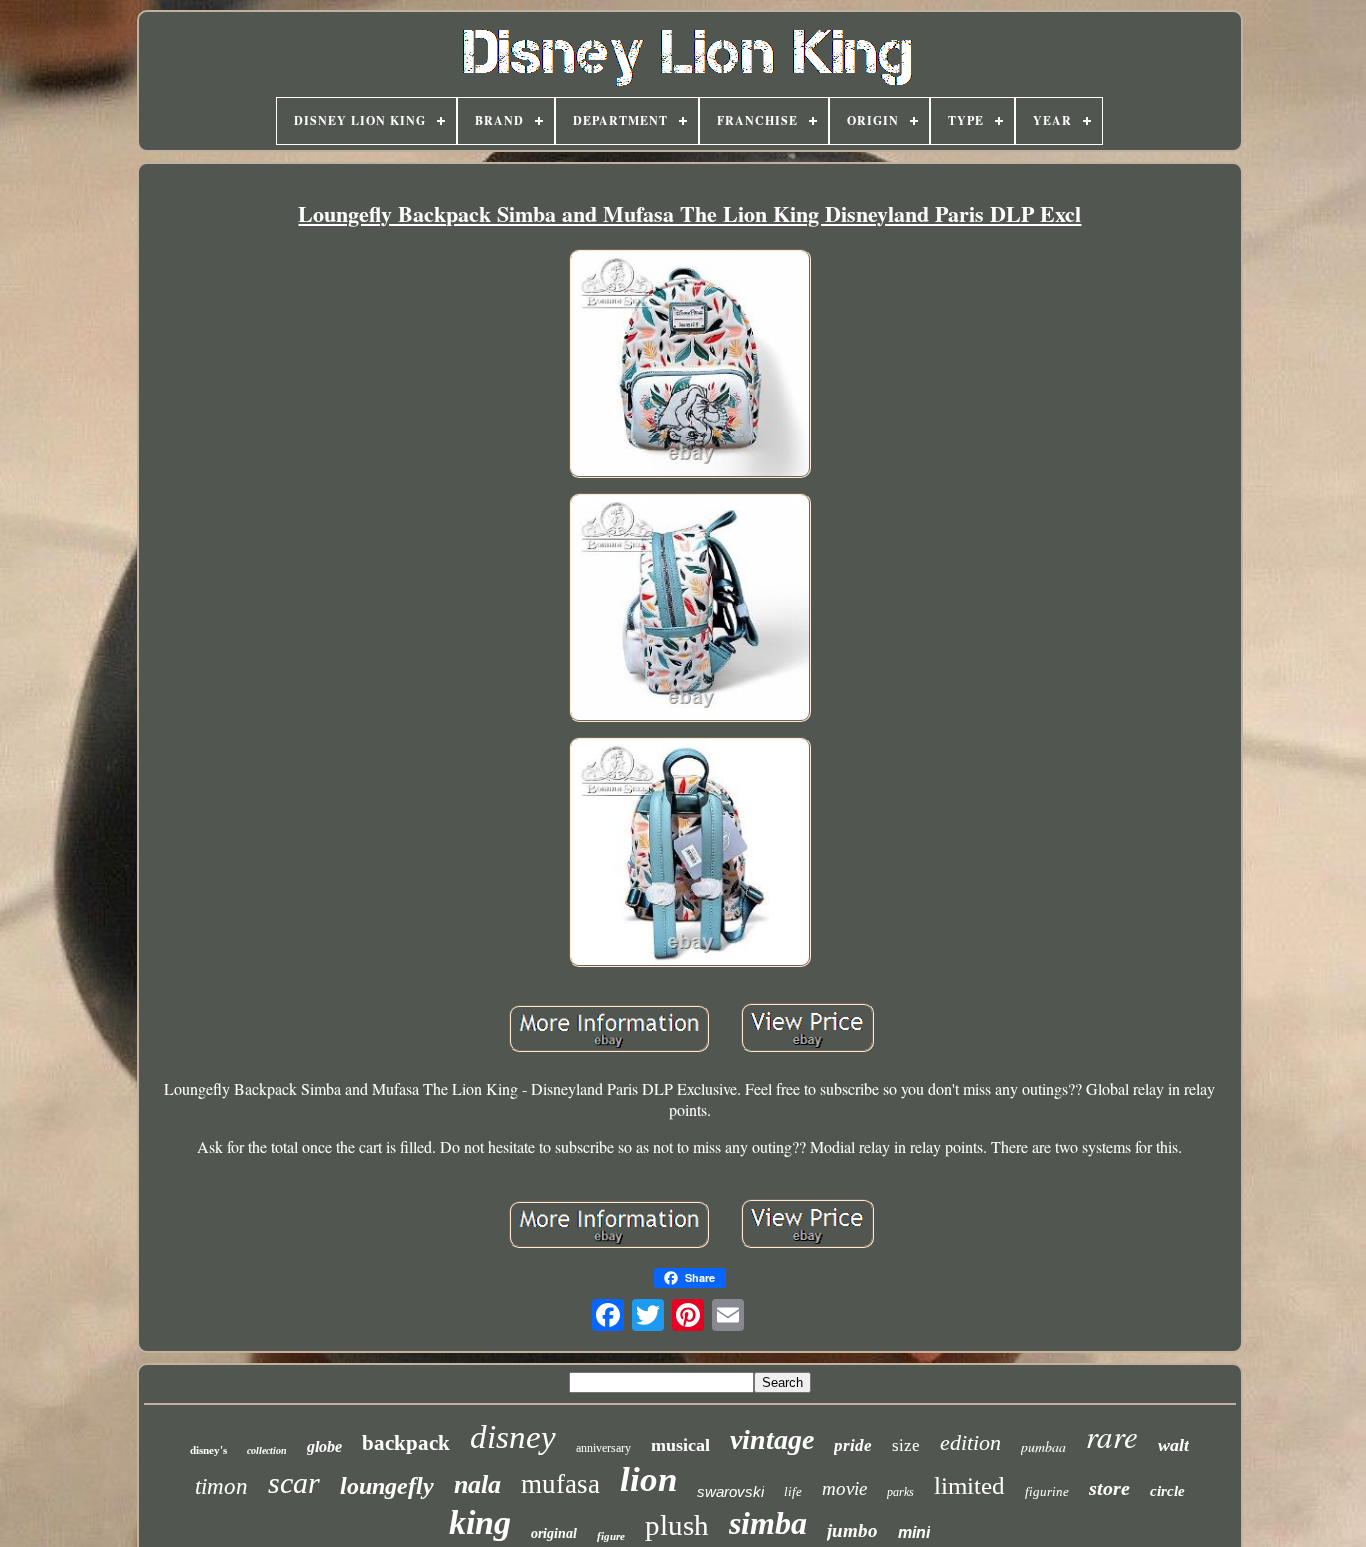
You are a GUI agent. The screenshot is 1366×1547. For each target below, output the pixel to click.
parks (900, 1492)
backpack (406, 1443)
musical (680, 1445)
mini (914, 1532)
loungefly (387, 1486)
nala (477, 1484)
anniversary (603, 1448)
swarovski (730, 1491)
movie (844, 1488)
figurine (1047, 1491)
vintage (772, 1439)
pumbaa (1043, 1446)
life (793, 1491)
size (906, 1445)
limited (969, 1485)
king (480, 1522)
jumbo (852, 1530)
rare (1112, 1435)
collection (267, 1450)
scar (294, 1482)
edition (970, 1442)
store (1109, 1488)
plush (677, 1525)
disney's (208, 1450)
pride (853, 1445)
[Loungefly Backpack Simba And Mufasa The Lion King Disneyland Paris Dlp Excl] (690, 365)
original (554, 1533)
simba (768, 1523)
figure (611, 1536)
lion (648, 1479)
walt (1173, 1445)
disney (513, 1437)
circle (1167, 1491)
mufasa (560, 1484)
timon (221, 1486)
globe (324, 1446)
